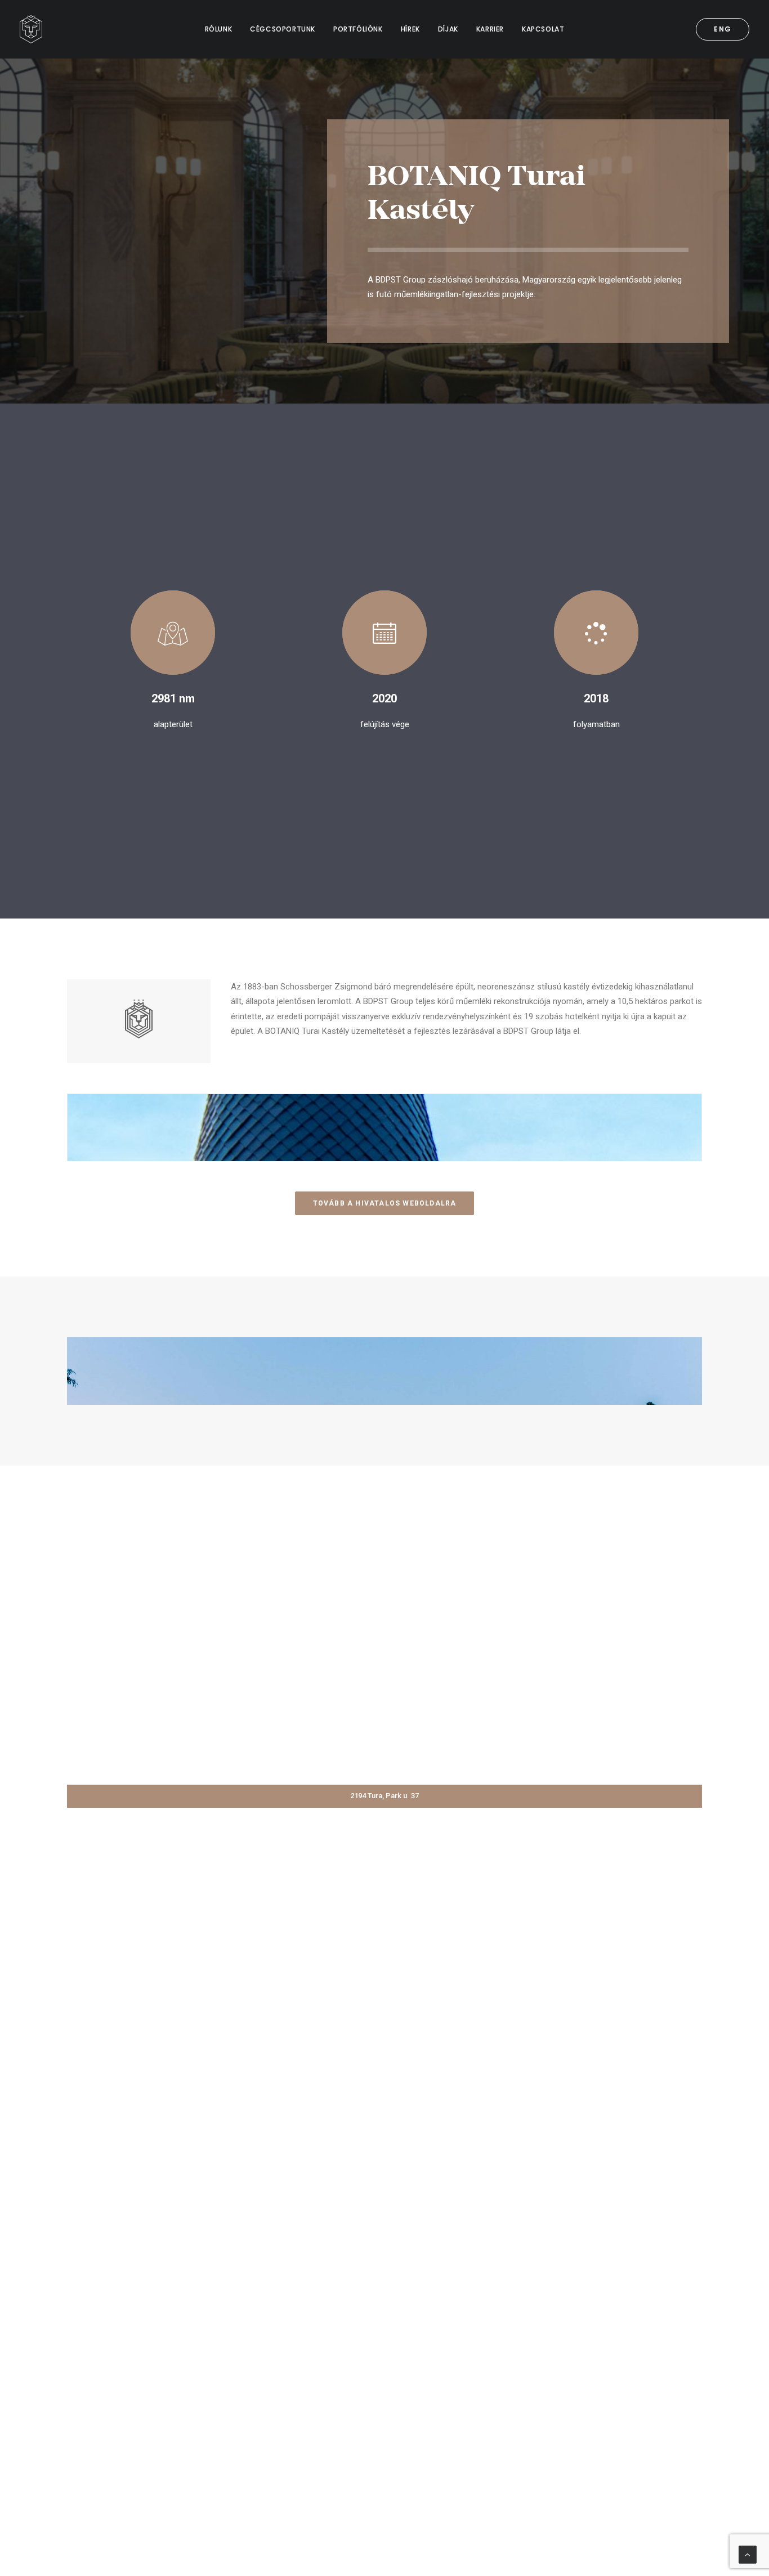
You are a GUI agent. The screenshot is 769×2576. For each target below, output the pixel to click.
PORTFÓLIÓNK (358, 29)
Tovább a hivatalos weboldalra (385, 1203)
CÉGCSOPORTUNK (283, 29)
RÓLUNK (219, 29)
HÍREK (410, 29)
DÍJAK (448, 29)
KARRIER (490, 29)
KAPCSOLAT (543, 29)
